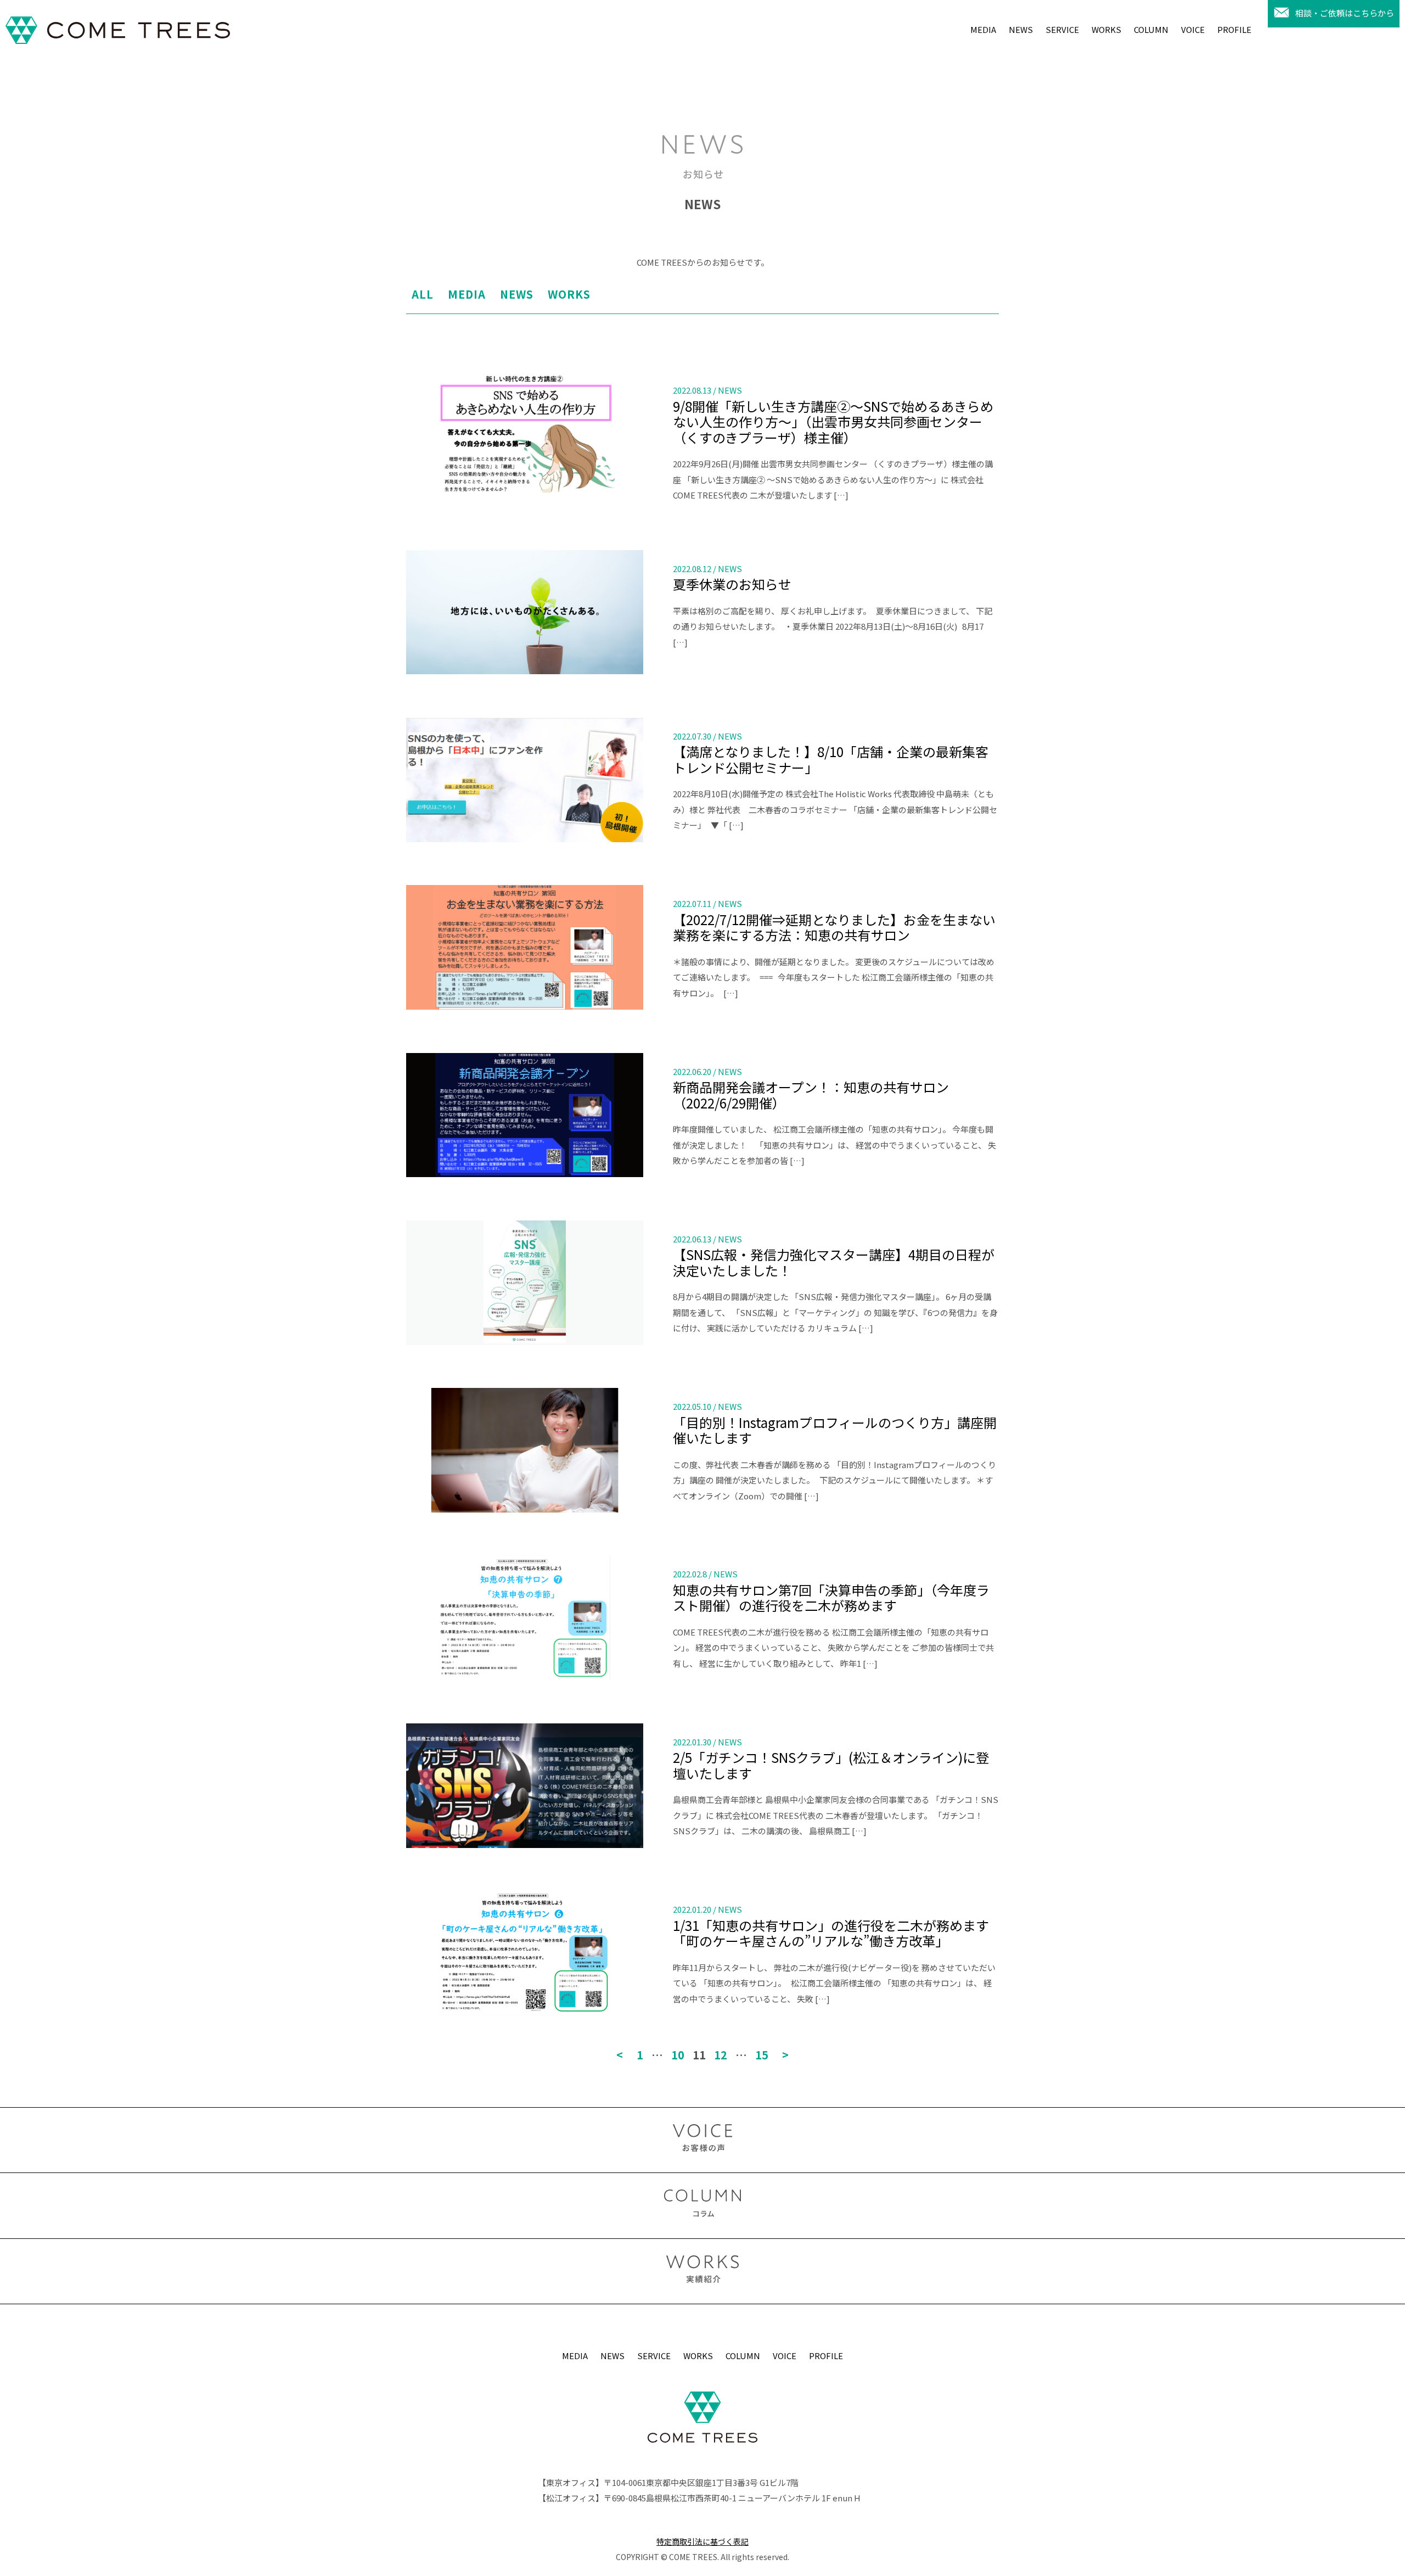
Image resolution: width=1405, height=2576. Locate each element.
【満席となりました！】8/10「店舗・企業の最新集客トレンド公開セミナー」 (831, 759)
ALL (423, 294)
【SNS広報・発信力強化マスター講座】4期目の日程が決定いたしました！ (834, 1262)
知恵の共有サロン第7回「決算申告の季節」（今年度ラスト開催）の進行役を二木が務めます (831, 1598)
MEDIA (983, 29)
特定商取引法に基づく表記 (702, 2541)
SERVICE (1062, 29)
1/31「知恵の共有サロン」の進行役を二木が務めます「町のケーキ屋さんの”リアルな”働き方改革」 (831, 1933)
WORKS (1106, 29)
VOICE (1193, 29)
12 (721, 2055)
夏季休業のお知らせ (732, 584)
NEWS (1021, 29)
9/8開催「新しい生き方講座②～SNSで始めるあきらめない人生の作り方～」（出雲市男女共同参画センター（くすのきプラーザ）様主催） (833, 422)
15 (762, 2055)
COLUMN (1151, 29)
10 (678, 2055)
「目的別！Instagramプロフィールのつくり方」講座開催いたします (835, 1430)
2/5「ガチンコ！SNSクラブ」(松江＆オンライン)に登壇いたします (831, 1765)
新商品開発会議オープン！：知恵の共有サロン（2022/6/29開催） (811, 1095)
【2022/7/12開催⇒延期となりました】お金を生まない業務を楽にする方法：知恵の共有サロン (834, 927)
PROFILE (1234, 29)
